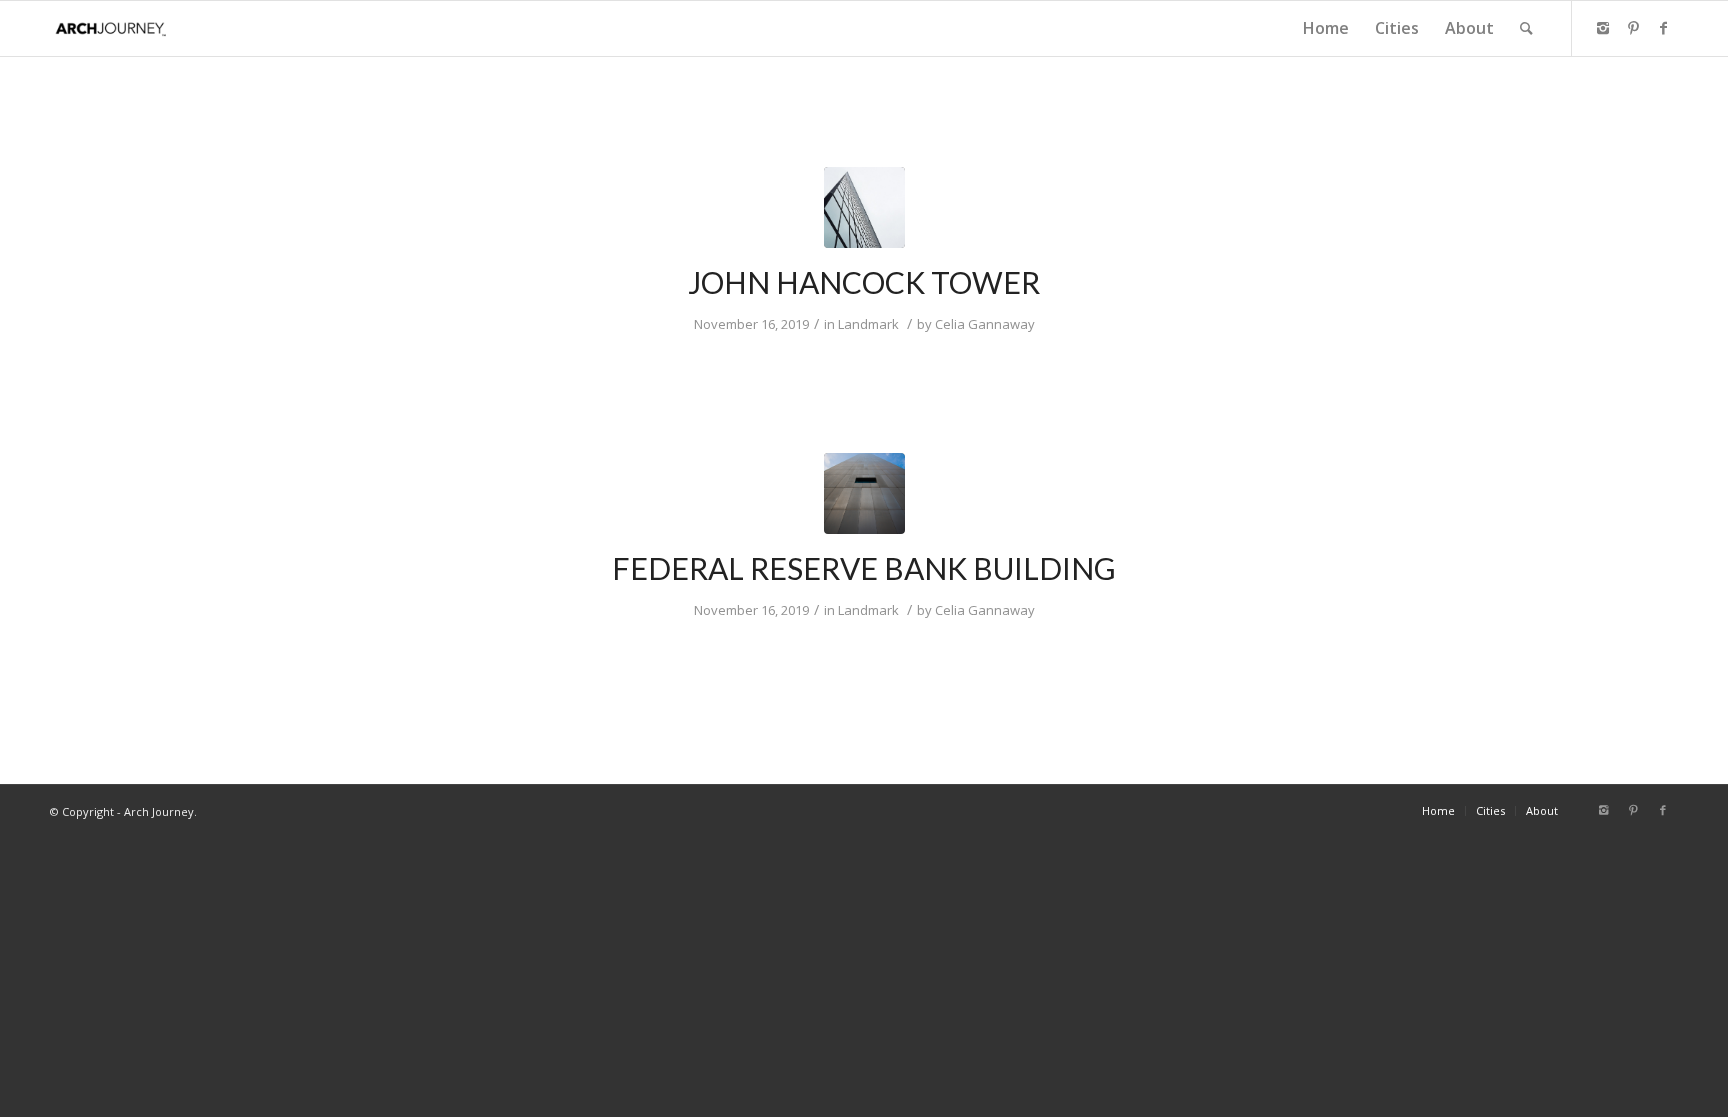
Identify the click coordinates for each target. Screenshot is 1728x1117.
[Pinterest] (1633, 28)
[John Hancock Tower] (864, 207)
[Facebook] (1663, 28)
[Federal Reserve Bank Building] (864, 493)
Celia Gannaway (985, 324)
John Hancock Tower (864, 282)
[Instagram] (1603, 28)
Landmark (868, 324)
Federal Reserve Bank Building (864, 568)
